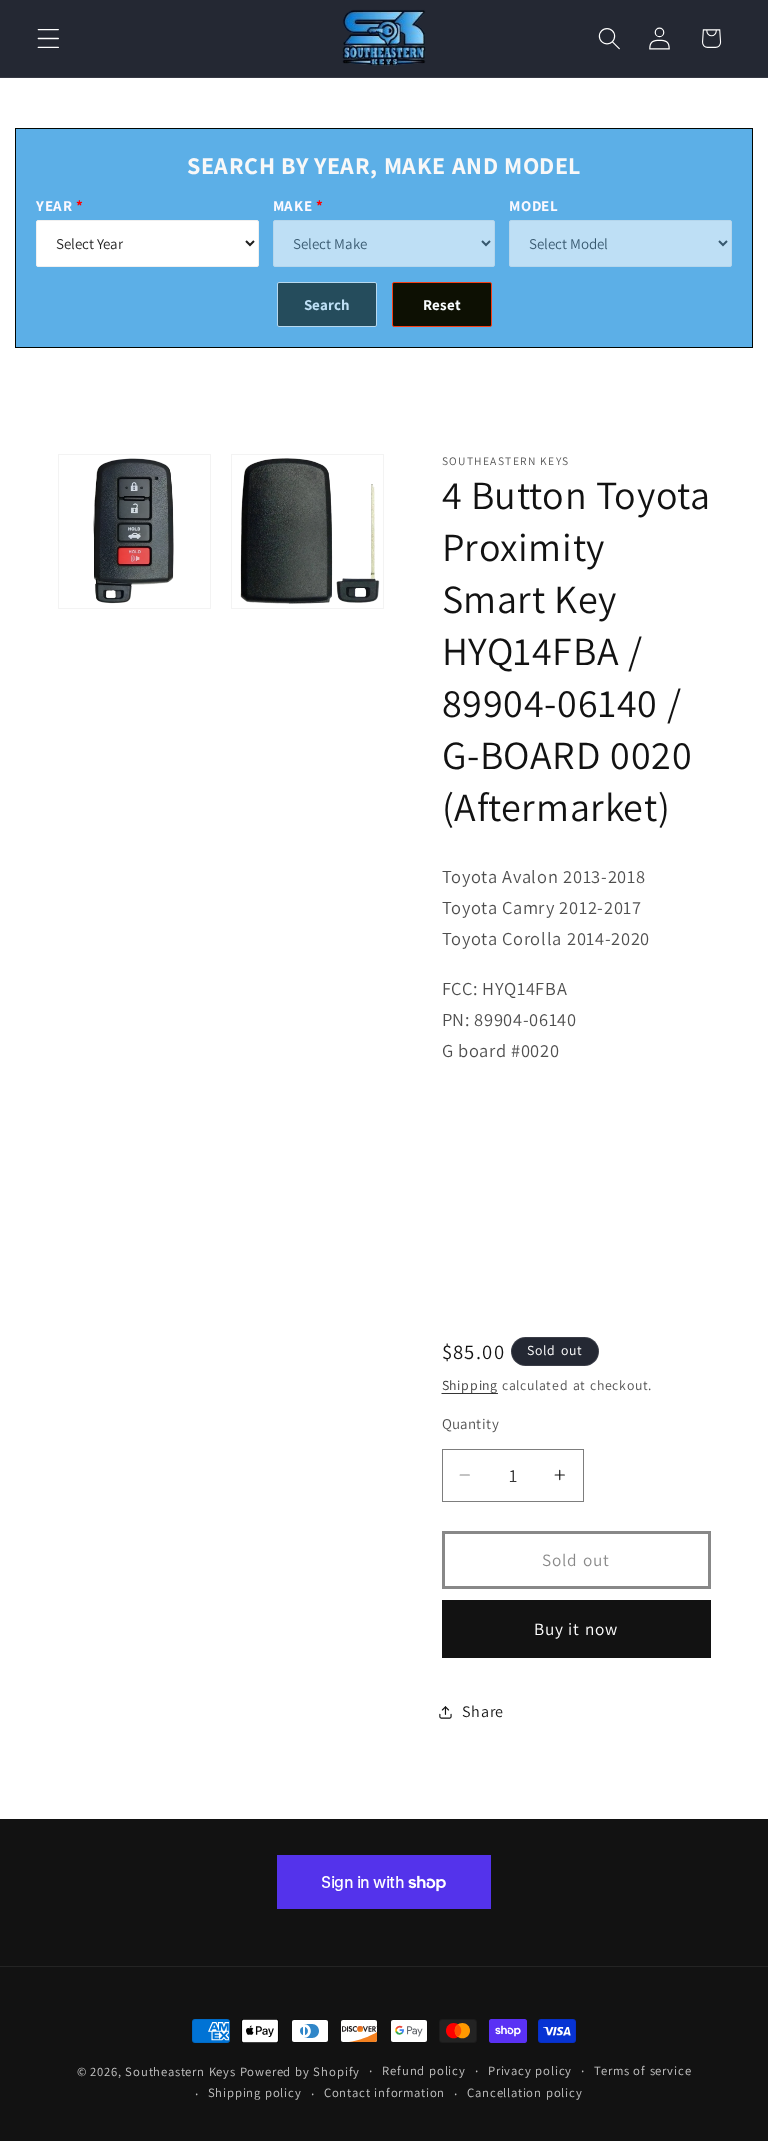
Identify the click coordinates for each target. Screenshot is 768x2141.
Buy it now (576, 1628)
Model (533, 205)
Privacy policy (530, 2070)
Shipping (470, 1385)
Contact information (384, 2092)
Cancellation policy (524, 2092)
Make (293, 205)
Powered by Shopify (300, 2071)
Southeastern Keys (180, 2071)
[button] (48, 38)
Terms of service (642, 2070)
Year (54, 205)
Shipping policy (255, 2092)
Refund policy (423, 2070)
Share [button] (483, 1711)
